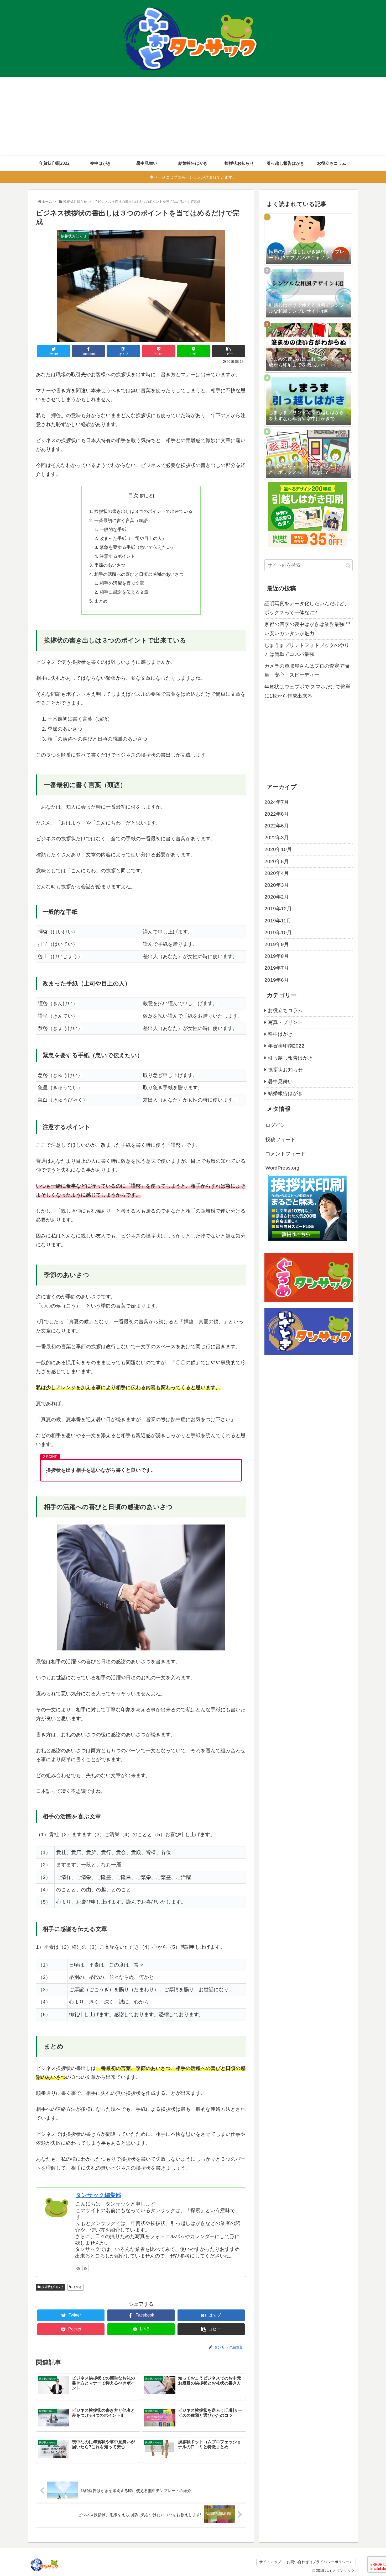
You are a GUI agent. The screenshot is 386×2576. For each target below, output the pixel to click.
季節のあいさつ (110, 565)
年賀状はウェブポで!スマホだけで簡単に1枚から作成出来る (307, 691)
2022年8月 (277, 814)
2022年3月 (277, 838)
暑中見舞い (280, 1082)
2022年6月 (277, 826)
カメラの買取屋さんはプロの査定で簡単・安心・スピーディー (307, 670)
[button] (348, 566)
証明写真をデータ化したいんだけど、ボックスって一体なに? (307, 608)
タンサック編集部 (98, 2195)
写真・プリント (285, 1022)
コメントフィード (285, 1154)
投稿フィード (280, 1140)
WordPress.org (282, 1168)
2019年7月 (277, 968)
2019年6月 (277, 980)
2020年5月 (277, 861)
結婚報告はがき (285, 1093)
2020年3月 (277, 885)
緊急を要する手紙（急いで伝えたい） (137, 547)
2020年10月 (278, 849)
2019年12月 (278, 909)
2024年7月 (277, 802)
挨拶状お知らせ (52, 2287)
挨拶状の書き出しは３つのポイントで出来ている (143, 511)
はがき (77, 2287)
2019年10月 (278, 933)
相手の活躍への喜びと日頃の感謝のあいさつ (139, 574)
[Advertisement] (193, 116)
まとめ (101, 601)
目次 (133, 495)
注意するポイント (120, 556)
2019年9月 (277, 944)
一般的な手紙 (113, 530)
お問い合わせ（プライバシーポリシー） (320, 2562)
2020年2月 (277, 897)
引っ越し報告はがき (290, 1058)
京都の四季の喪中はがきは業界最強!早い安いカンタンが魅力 (307, 629)
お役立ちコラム (285, 1010)
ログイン (275, 1125)
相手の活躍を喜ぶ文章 (122, 583)
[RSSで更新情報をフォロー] (86, 2268)
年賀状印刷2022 (286, 1046)
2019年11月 (278, 921)
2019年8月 (277, 956)
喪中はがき (280, 1034)
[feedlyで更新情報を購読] (78, 2268)
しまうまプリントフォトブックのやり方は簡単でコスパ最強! (307, 650)
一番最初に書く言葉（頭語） (123, 521)
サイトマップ (270, 2562)
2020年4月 (277, 873)
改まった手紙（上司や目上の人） (133, 538)
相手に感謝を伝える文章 (124, 592)
